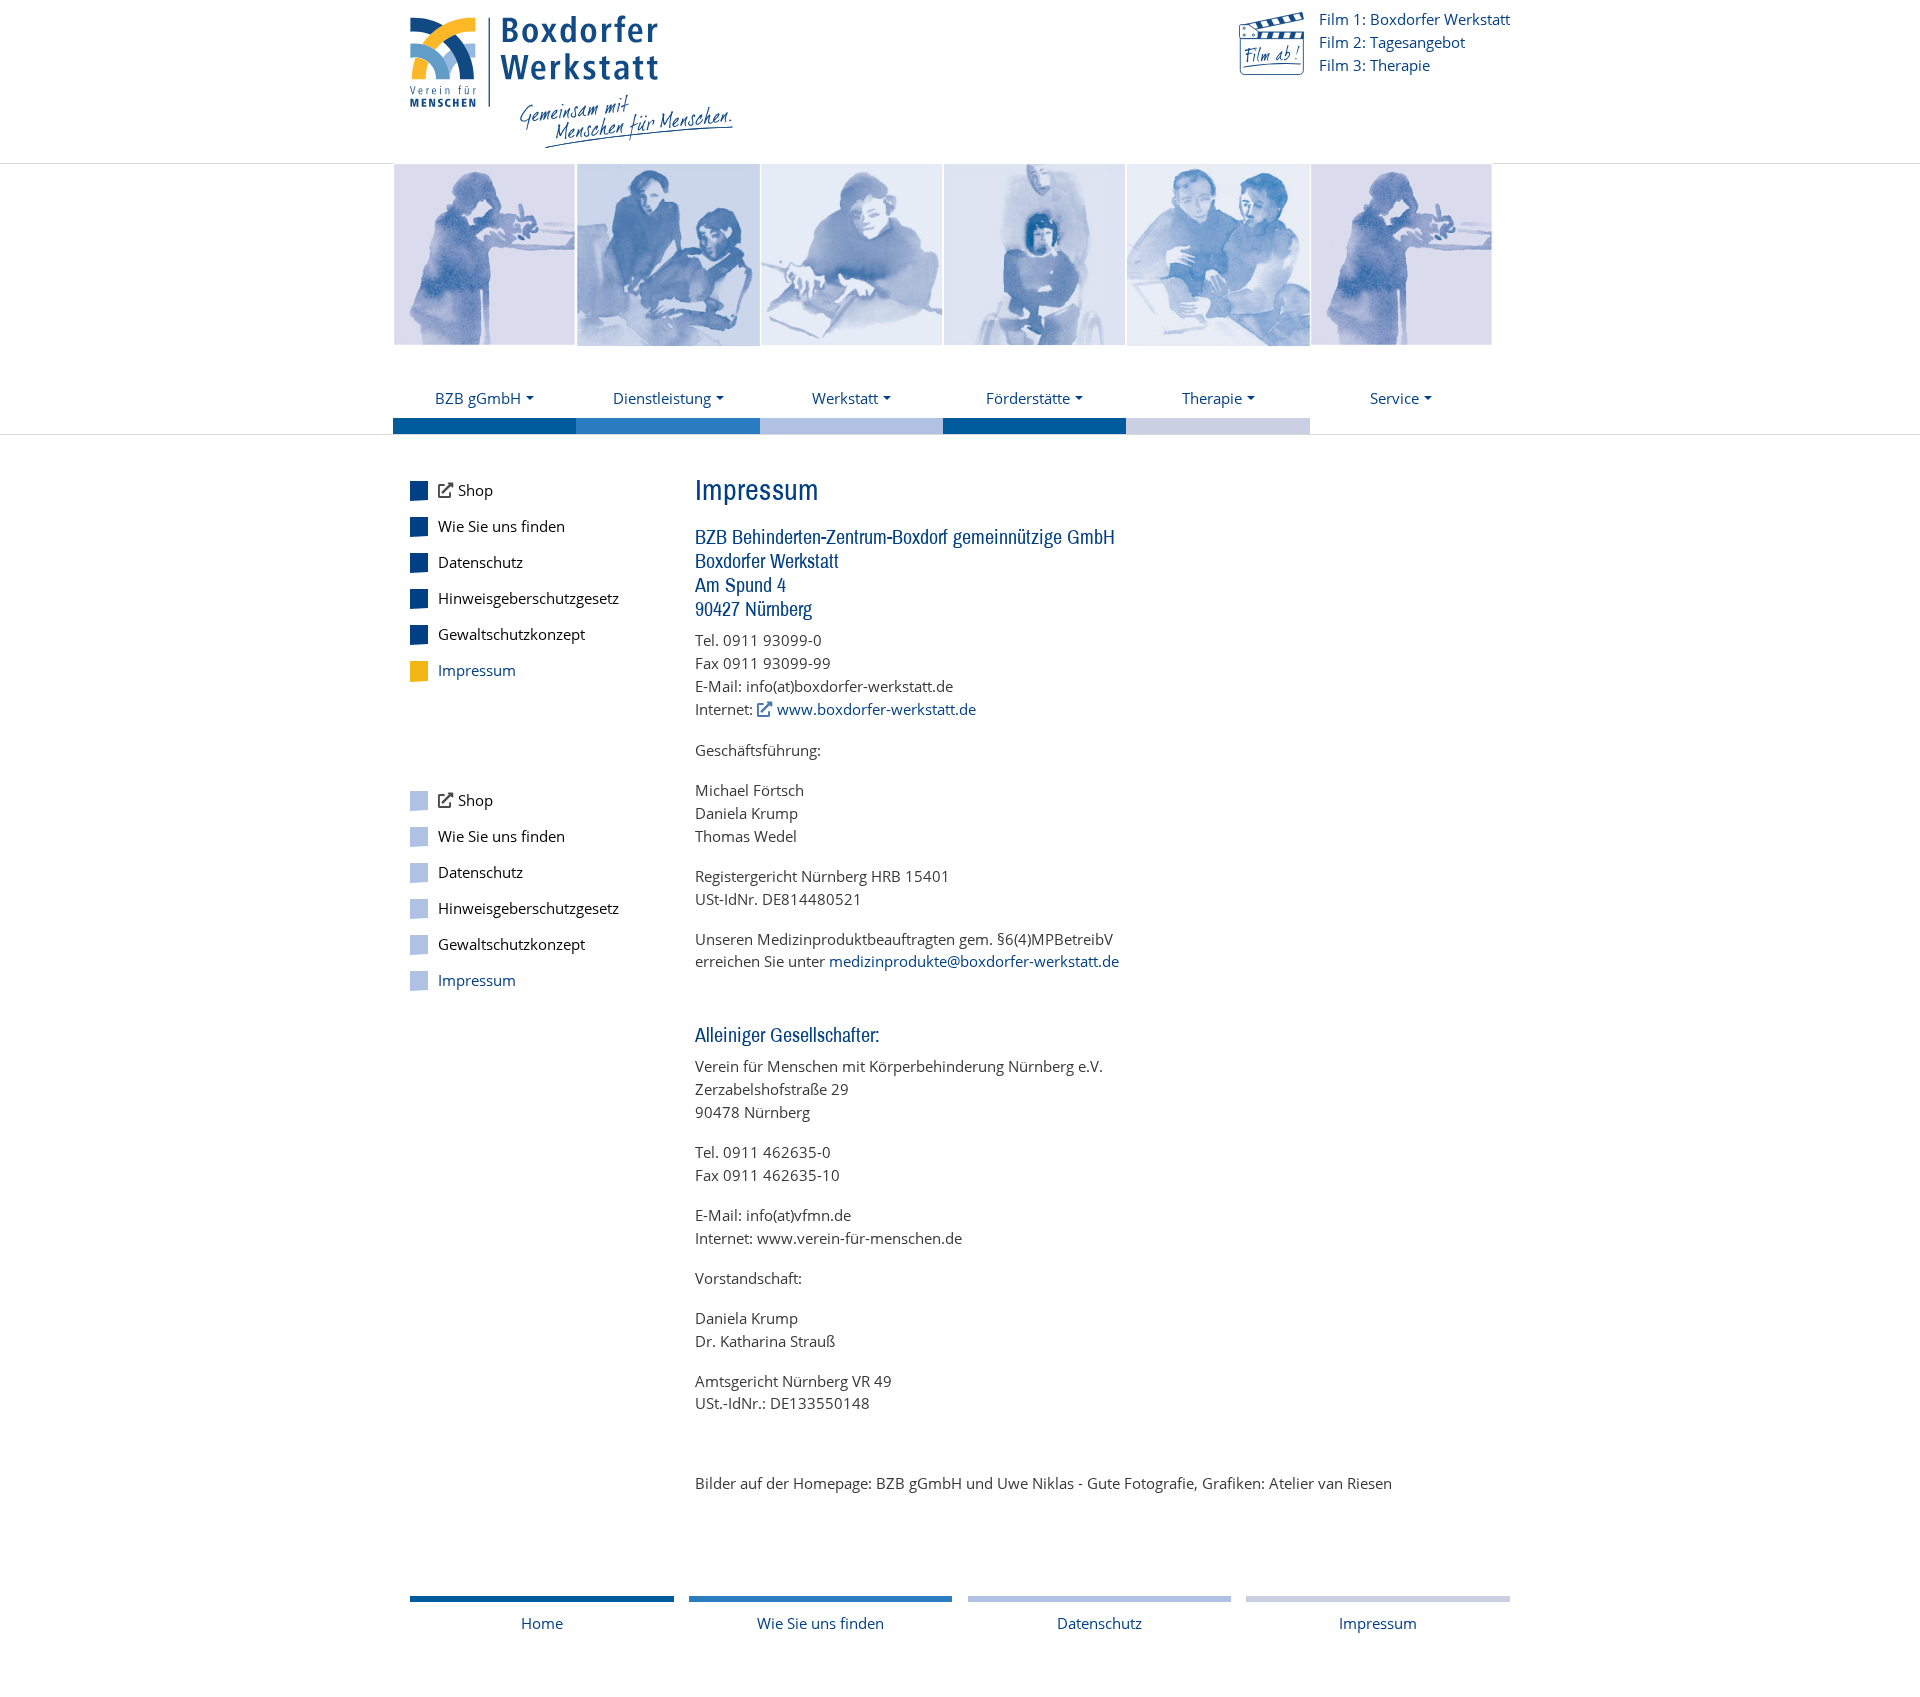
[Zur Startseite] (572, 81)
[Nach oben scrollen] (1877, 1654)
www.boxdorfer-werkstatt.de (876, 709)
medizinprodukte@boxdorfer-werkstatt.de (974, 961)
